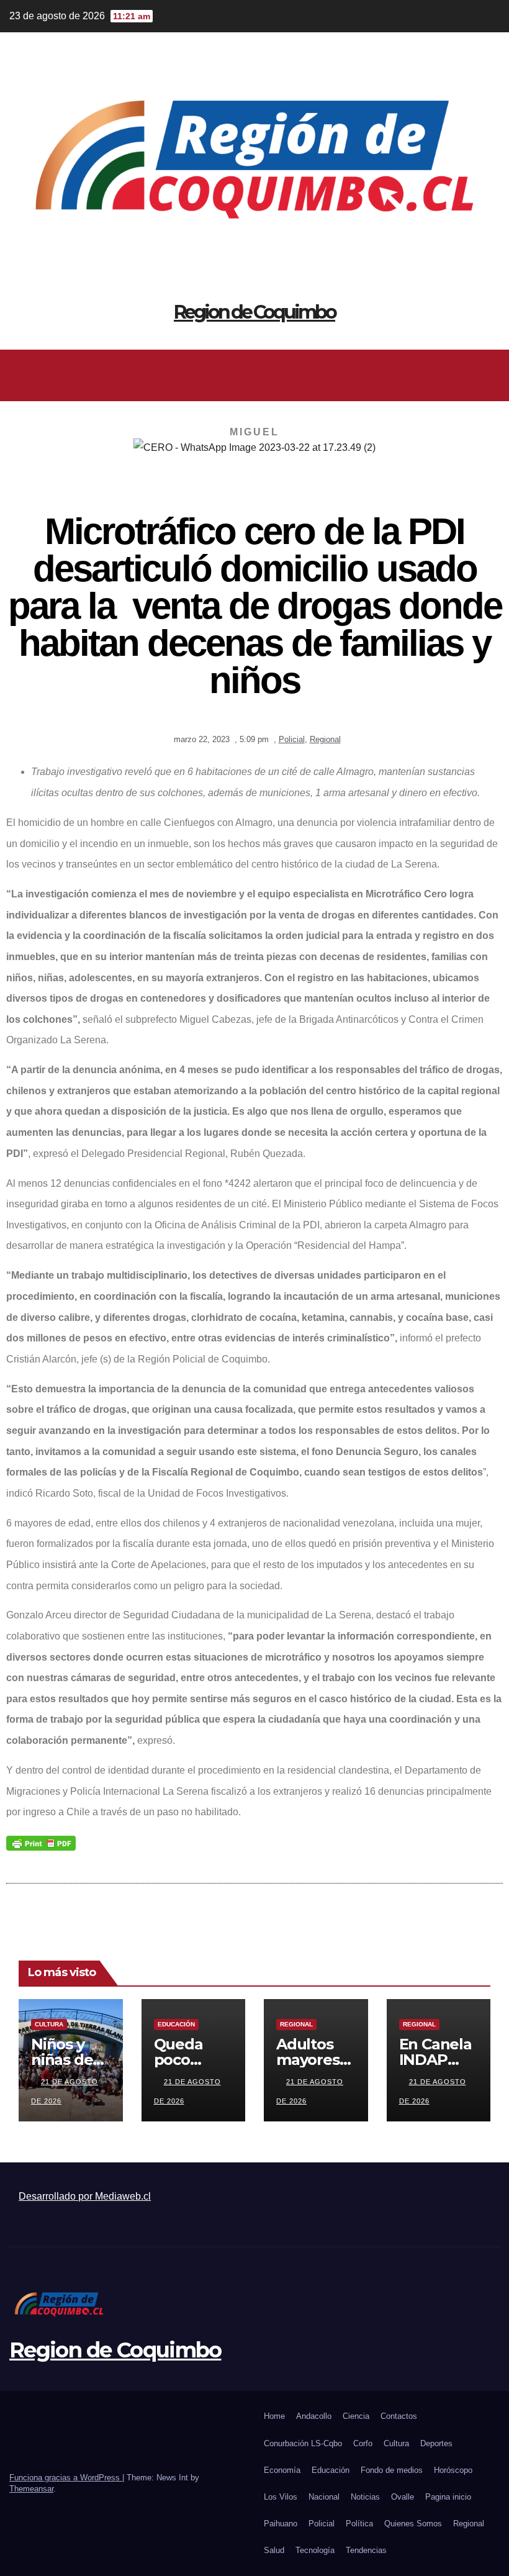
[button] (250, 375)
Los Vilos (281, 2497)
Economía (282, 2470)
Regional (325, 739)
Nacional (324, 2497)
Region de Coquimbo (254, 312)
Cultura (49, 2024)
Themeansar (31, 2489)
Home (274, 2416)
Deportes (436, 2443)
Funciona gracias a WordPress (66, 2478)
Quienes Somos (413, 2524)
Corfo (363, 2443)
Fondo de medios (392, 2470)
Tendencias (366, 2550)
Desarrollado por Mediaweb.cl (85, 2196)
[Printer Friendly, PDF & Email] (41, 1842)
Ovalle (403, 2497)
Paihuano (281, 2524)
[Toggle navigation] (488, 375)
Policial (292, 739)
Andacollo (314, 2416)
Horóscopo (453, 2470)
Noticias (365, 2497)
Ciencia (356, 2416)
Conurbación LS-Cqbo (303, 2443)
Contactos (399, 2416)
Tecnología (315, 2550)
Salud (274, 2550)
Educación (176, 2024)
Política (359, 2524)
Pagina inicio (448, 2497)
